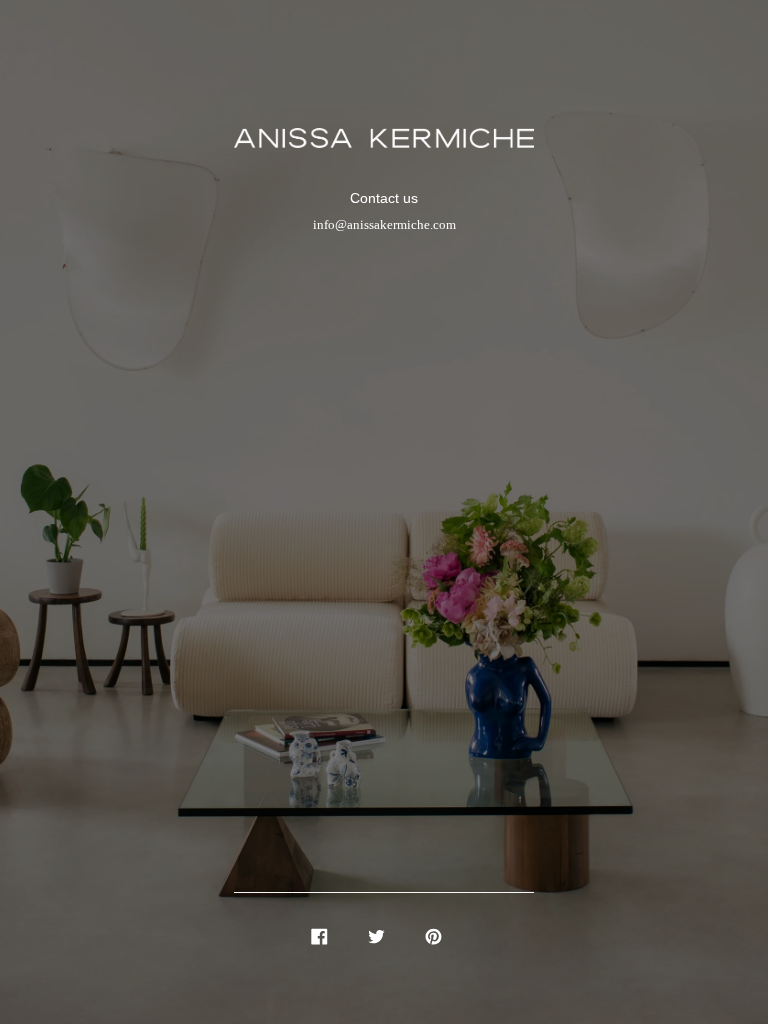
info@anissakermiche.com (384, 225)
